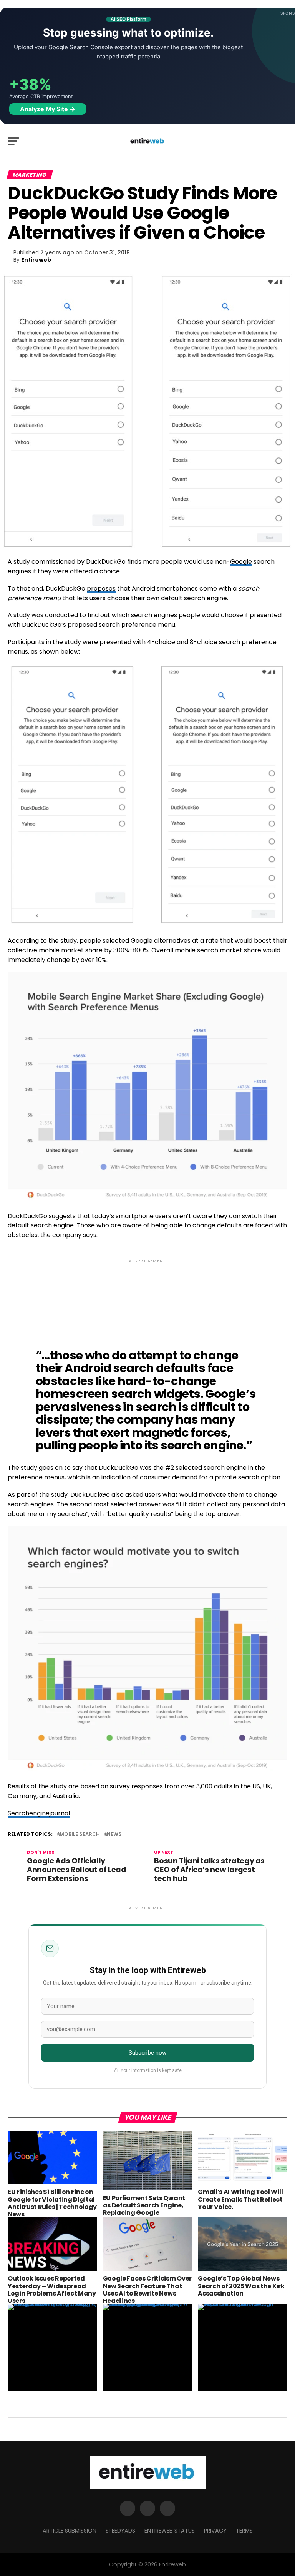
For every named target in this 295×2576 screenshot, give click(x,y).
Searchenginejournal (39, 1813)
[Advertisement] (147, 1298)
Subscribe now (148, 2053)
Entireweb (36, 260)
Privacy (215, 2531)
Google (241, 562)
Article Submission (70, 2531)
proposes (101, 588)
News (114, 1834)
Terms (244, 2531)
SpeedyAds (120, 2531)
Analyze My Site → (48, 109)
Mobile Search (80, 1834)
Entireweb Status (170, 2531)
